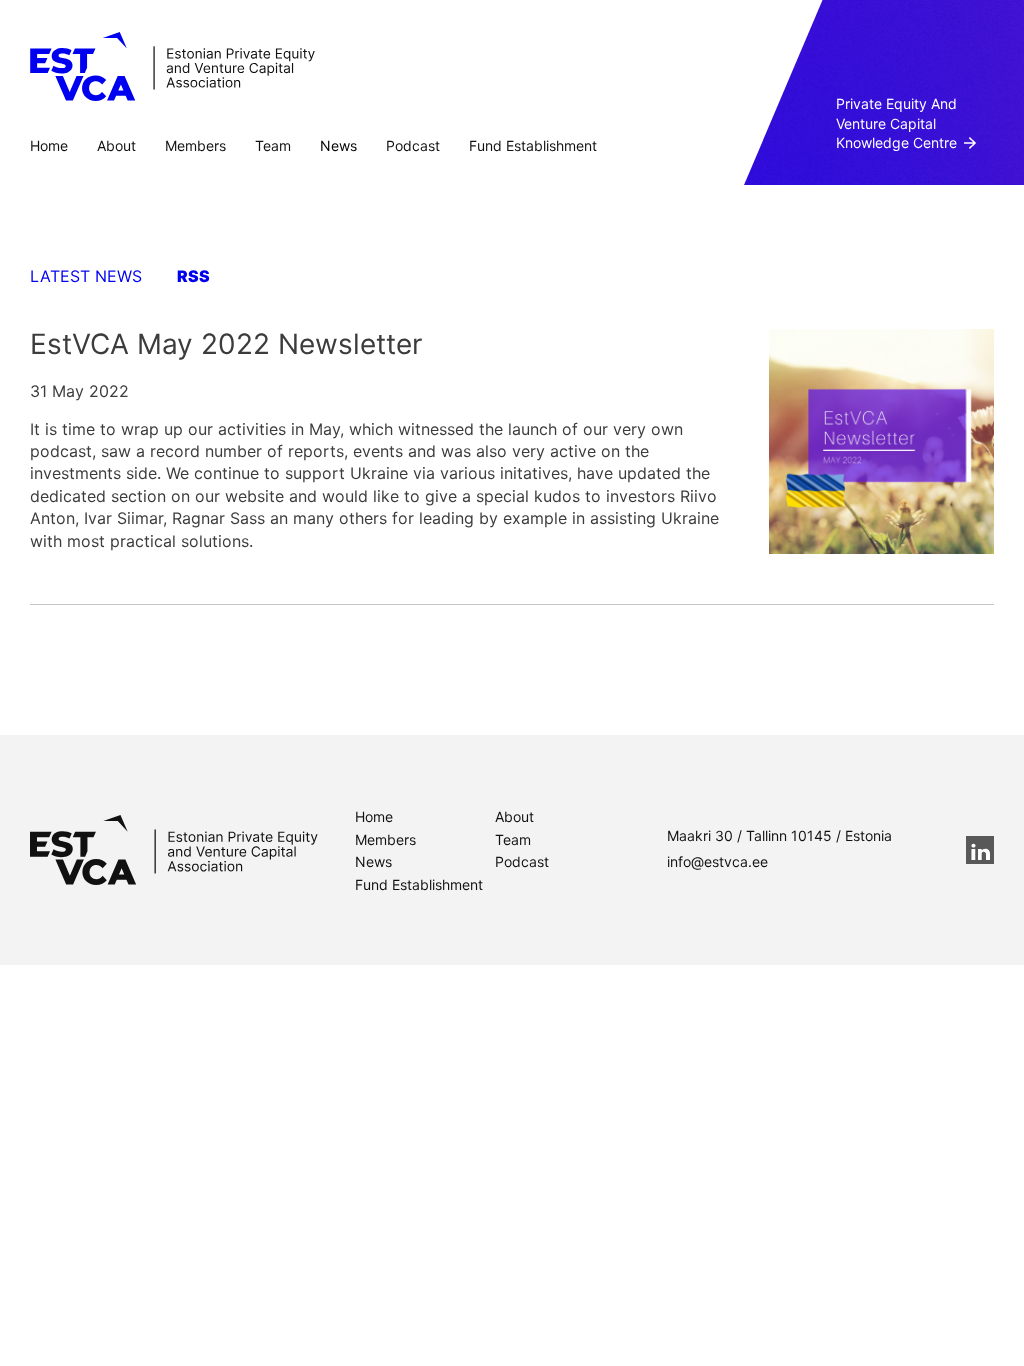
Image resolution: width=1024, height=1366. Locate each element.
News (338, 145)
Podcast (413, 145)
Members (195, 145)
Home (49, 145)
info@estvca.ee (717, 861)
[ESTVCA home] (174, 850)
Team (273, 145)
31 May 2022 (79, 391)
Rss (193, 276)
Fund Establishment (533, 145)
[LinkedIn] (980, 850)
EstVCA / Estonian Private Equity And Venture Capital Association (172, 67)
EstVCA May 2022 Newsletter (226, 344)
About (116, 145)
